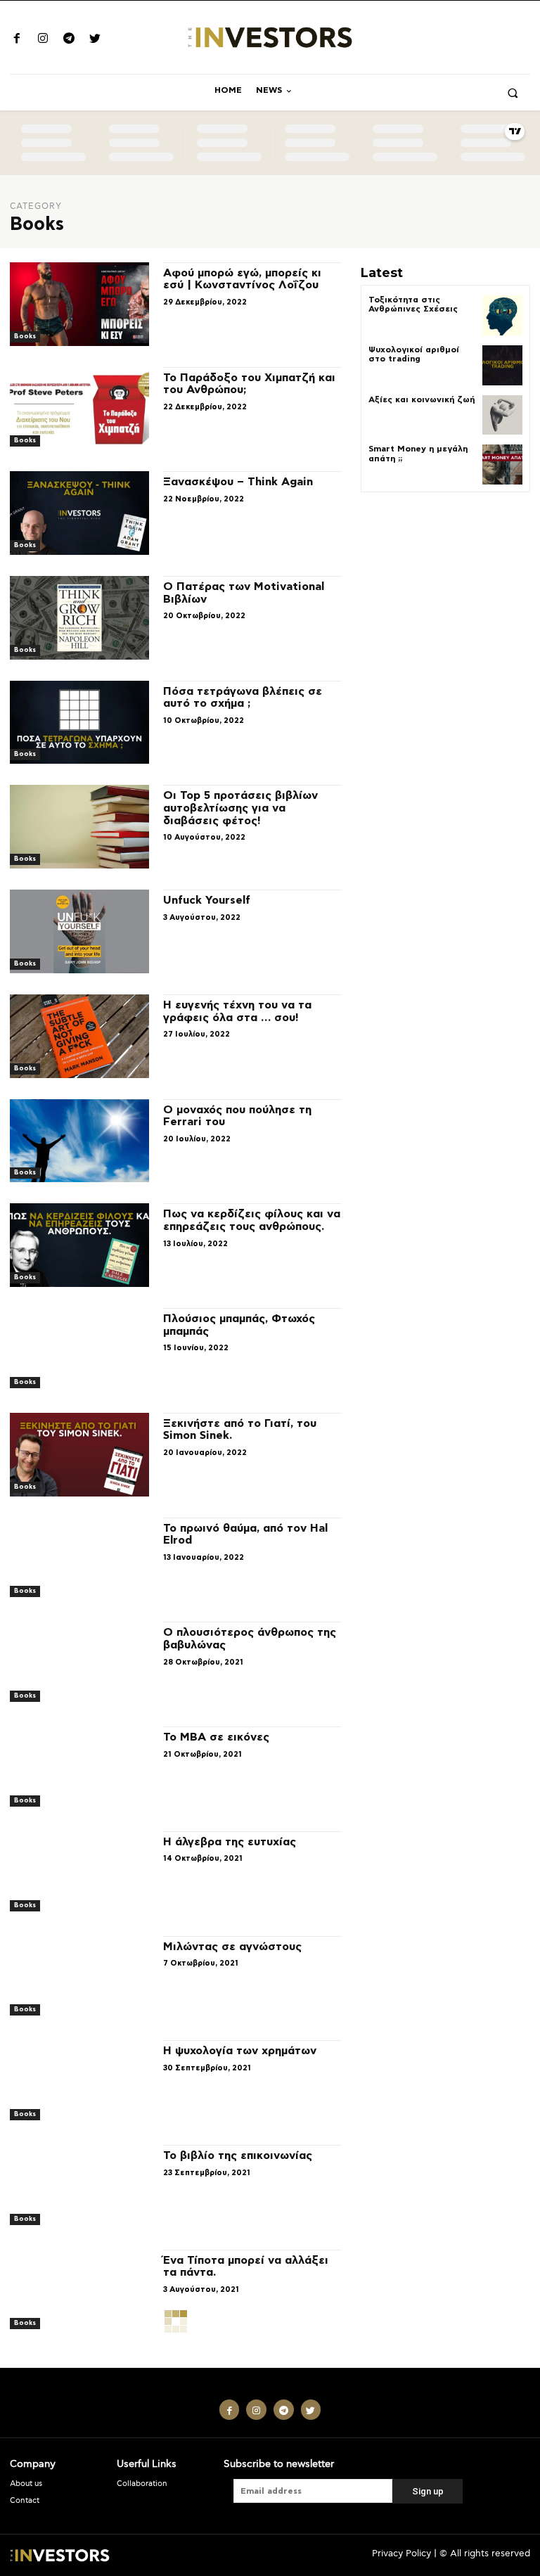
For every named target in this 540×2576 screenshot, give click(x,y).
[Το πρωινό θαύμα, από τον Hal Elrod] (79, 1559)
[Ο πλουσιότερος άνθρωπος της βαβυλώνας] (79, 1664)
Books (25, 337)
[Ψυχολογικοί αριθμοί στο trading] (502, 365)
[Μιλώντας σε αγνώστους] (79, 1978)
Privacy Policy (401, 2554)
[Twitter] (95, 40)
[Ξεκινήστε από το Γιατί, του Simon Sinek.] (79, 1455)
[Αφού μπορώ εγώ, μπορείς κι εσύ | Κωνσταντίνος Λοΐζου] (79, 304)
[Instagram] (43, 40)
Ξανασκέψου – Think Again (238, 482)
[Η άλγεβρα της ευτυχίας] (79, 1873)
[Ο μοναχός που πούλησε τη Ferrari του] (79, 1141)
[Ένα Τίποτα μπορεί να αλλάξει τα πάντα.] (79, 2292)
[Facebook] (17, 40)
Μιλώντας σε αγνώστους (232, 1947)
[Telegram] (69, 40)
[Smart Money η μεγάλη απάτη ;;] (502, 464)
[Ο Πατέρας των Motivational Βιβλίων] (79, 618)
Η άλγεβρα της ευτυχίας (230, 1842)
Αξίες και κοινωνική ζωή (422, 399)
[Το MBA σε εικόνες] (79, 1768)
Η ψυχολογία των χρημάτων (240, 2051)
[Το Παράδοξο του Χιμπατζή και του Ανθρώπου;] (79, 409)
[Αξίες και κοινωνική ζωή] (502, 415)
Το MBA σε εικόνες (216, 1737)
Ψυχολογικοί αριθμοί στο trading (414, 354)
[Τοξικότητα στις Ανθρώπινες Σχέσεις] (502, 315)
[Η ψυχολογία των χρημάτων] (79, 2082)
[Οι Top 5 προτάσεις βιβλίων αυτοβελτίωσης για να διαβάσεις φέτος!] (79, 827)
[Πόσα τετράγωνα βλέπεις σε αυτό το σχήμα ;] (79, 723)
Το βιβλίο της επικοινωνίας (238, 2155)
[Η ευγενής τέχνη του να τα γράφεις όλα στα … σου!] (79, 1036)
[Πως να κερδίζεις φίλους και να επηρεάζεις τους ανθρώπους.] (79, 1245)
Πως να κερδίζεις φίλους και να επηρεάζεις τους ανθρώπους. (252, 1220)
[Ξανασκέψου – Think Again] (79, 513)
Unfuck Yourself (207, 900)
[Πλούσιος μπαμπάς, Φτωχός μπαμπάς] (79, 1350)
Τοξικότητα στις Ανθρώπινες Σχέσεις (413, 304)
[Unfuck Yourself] (79, 931)
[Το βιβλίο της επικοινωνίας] (79, 2187)
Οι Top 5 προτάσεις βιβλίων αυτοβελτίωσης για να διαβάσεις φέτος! (240, 808)
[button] (513, 93)
